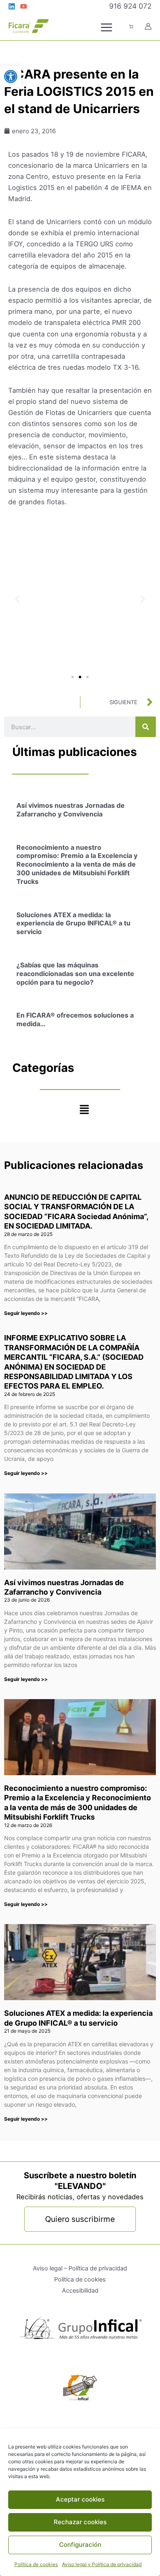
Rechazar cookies (80, 2522)
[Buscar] (146, 727)
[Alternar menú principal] (106, 27)
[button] (17, 599)
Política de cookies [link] (36, 2564)
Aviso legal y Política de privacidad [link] (102, 2564)
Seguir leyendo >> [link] (26, 1313)
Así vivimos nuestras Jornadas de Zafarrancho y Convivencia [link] (71, 810)
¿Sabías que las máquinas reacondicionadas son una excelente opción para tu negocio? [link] (75, 974)
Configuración (80, 2545)
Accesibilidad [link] (80, 2291)
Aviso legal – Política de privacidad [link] (80, 2268)
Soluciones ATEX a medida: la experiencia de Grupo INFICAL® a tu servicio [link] (73, 923)
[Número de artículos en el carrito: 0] (131, 27)
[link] (11, 77)
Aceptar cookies (80, 2499)
